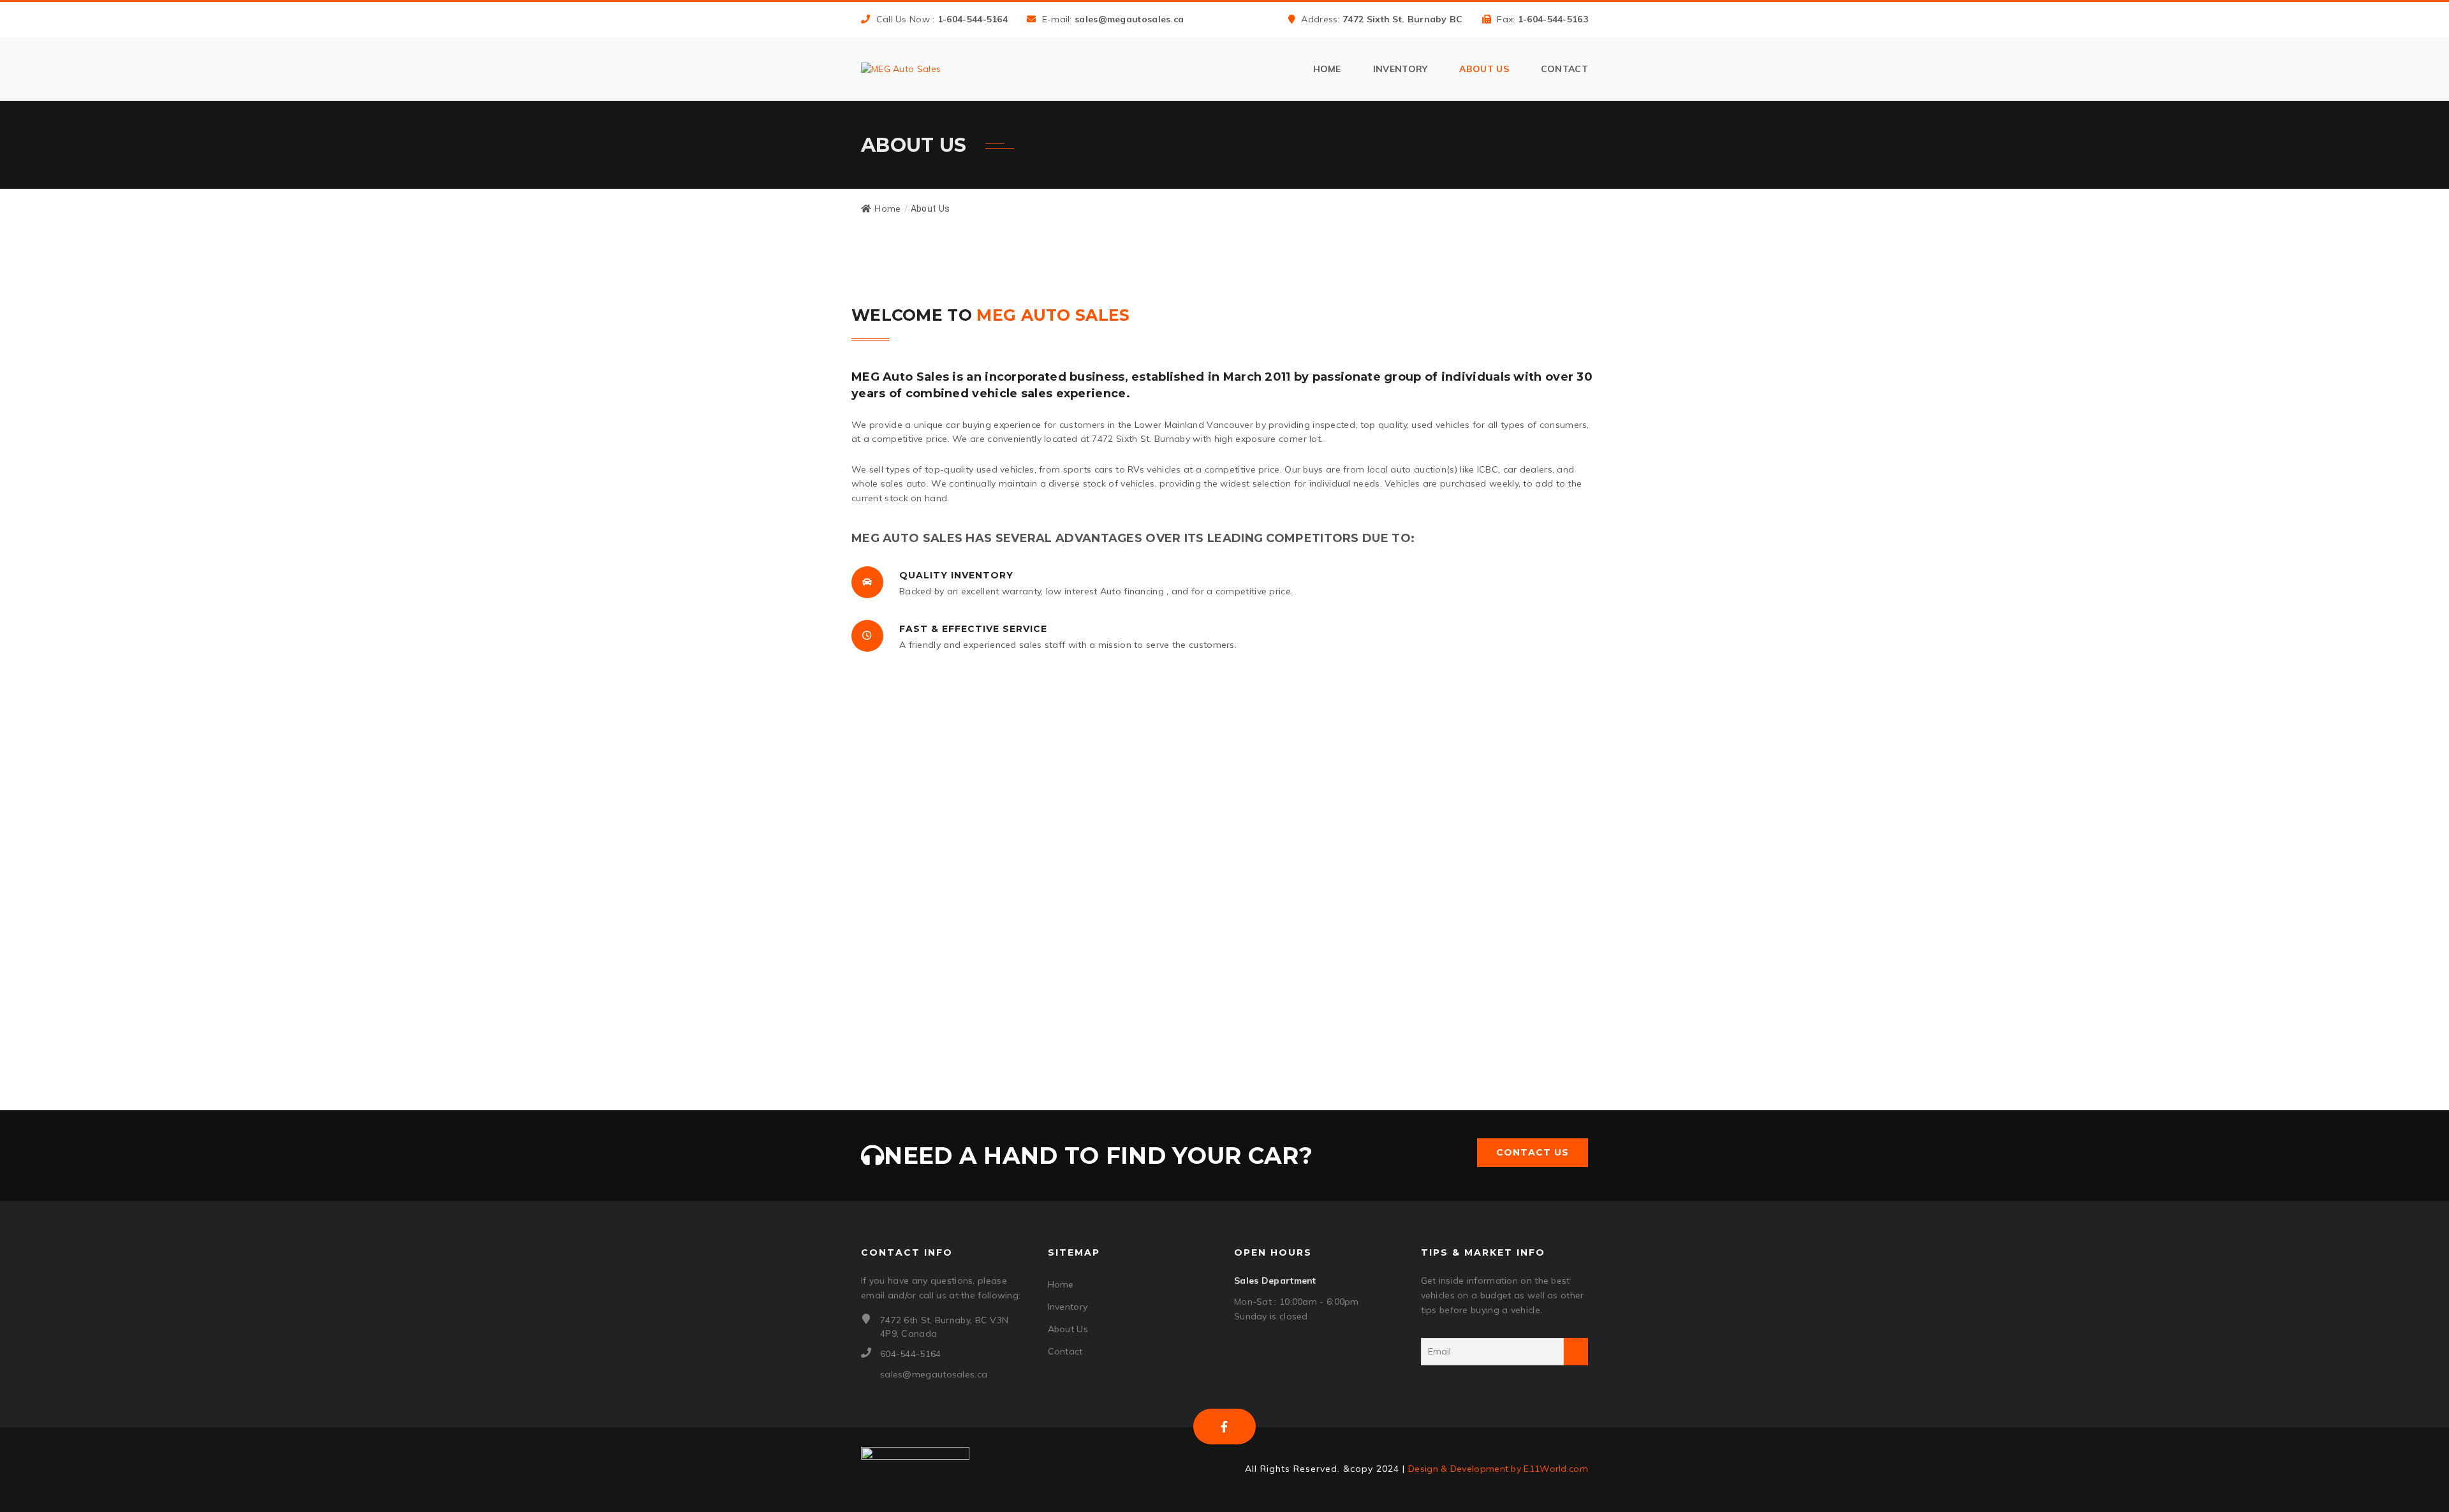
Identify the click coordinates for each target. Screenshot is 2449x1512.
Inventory (1401, 69)
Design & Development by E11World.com (1498, 1469)
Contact (1564, 69)
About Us (1484, 69)
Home (1327, 69)
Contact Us (1533, 1152)
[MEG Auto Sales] (901, 69)
